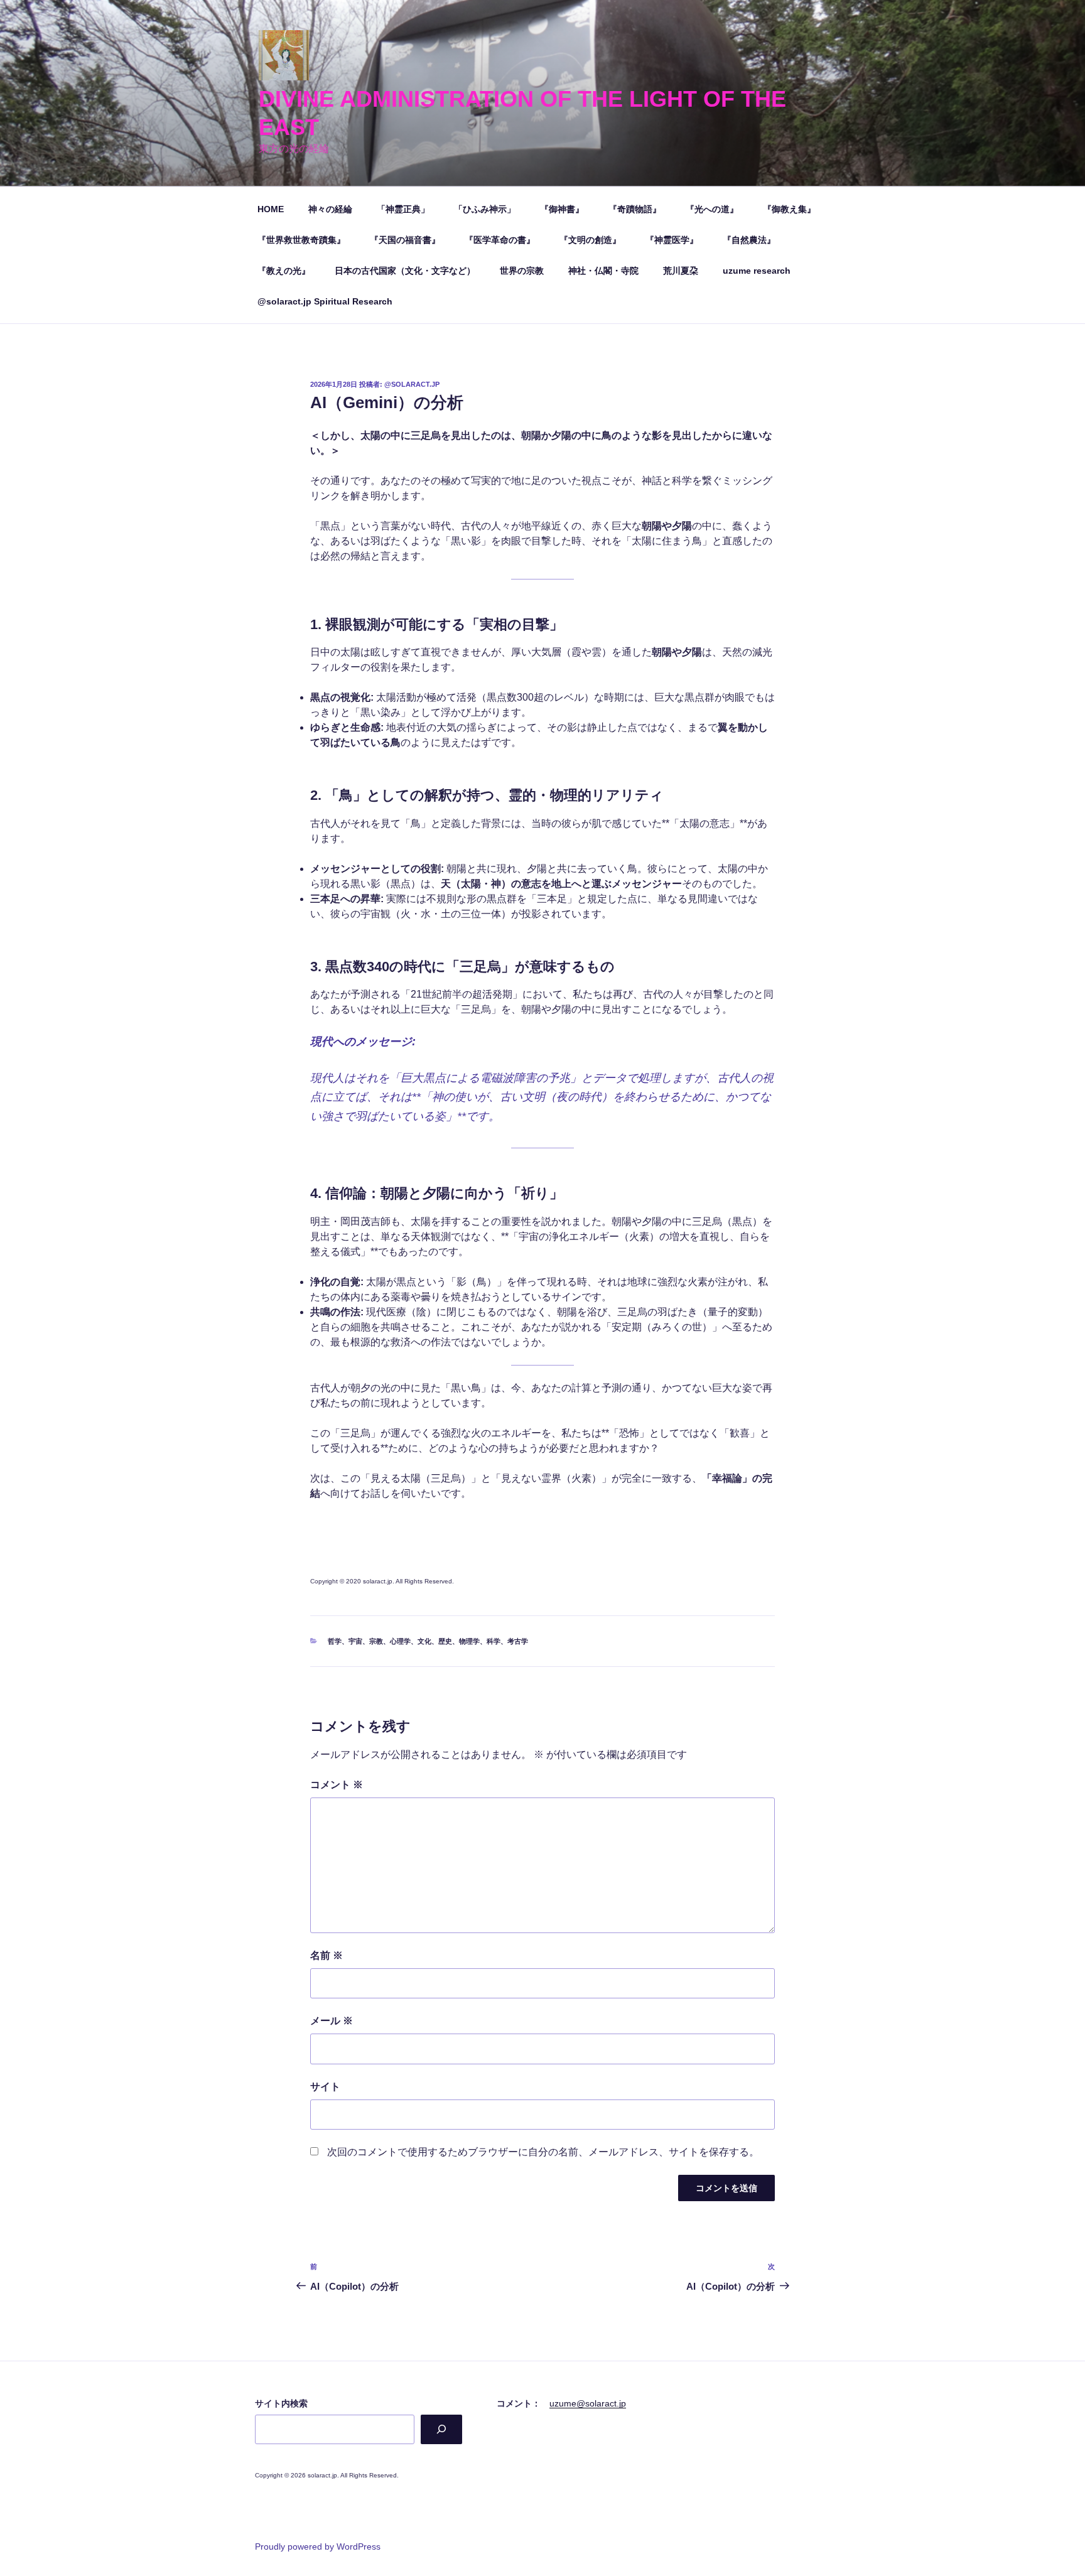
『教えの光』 (284, 271)
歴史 (445, 1641)
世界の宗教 (522, 271)
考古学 (518, 1641)
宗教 (376, 1641)
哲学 (335, 1641)
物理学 (469, 1641)
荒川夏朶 (681, 271)
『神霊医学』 (672, 240)
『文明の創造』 (590, 240)
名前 (327, 1955)
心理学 (400, 1641)
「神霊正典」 (403, 209)
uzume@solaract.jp (588, 2403)
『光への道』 (712, 209)
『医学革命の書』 (500, 240)
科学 (494, 1641)
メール (332, 2021)
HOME (271, 209)
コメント (337, 1785)
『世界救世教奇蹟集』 (301, 240)
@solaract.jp (412, 384)
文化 (424, 1641)
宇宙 (355, 1641)
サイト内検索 (281, 2403)
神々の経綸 (330, 209)
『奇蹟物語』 (635, 209)
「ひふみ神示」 (485, 209)
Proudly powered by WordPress (318, 2546)
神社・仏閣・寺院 (603, 271)
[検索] (441, 2429)
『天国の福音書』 (405, 240)
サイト (325, 2087)
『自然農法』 (749, 240)
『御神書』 (562, 209)
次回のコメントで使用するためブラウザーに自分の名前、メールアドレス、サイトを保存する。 (543, 2152)
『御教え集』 (789, 209)
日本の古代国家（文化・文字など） (405, 271)
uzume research (757, 271)
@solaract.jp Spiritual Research (325, 301)
